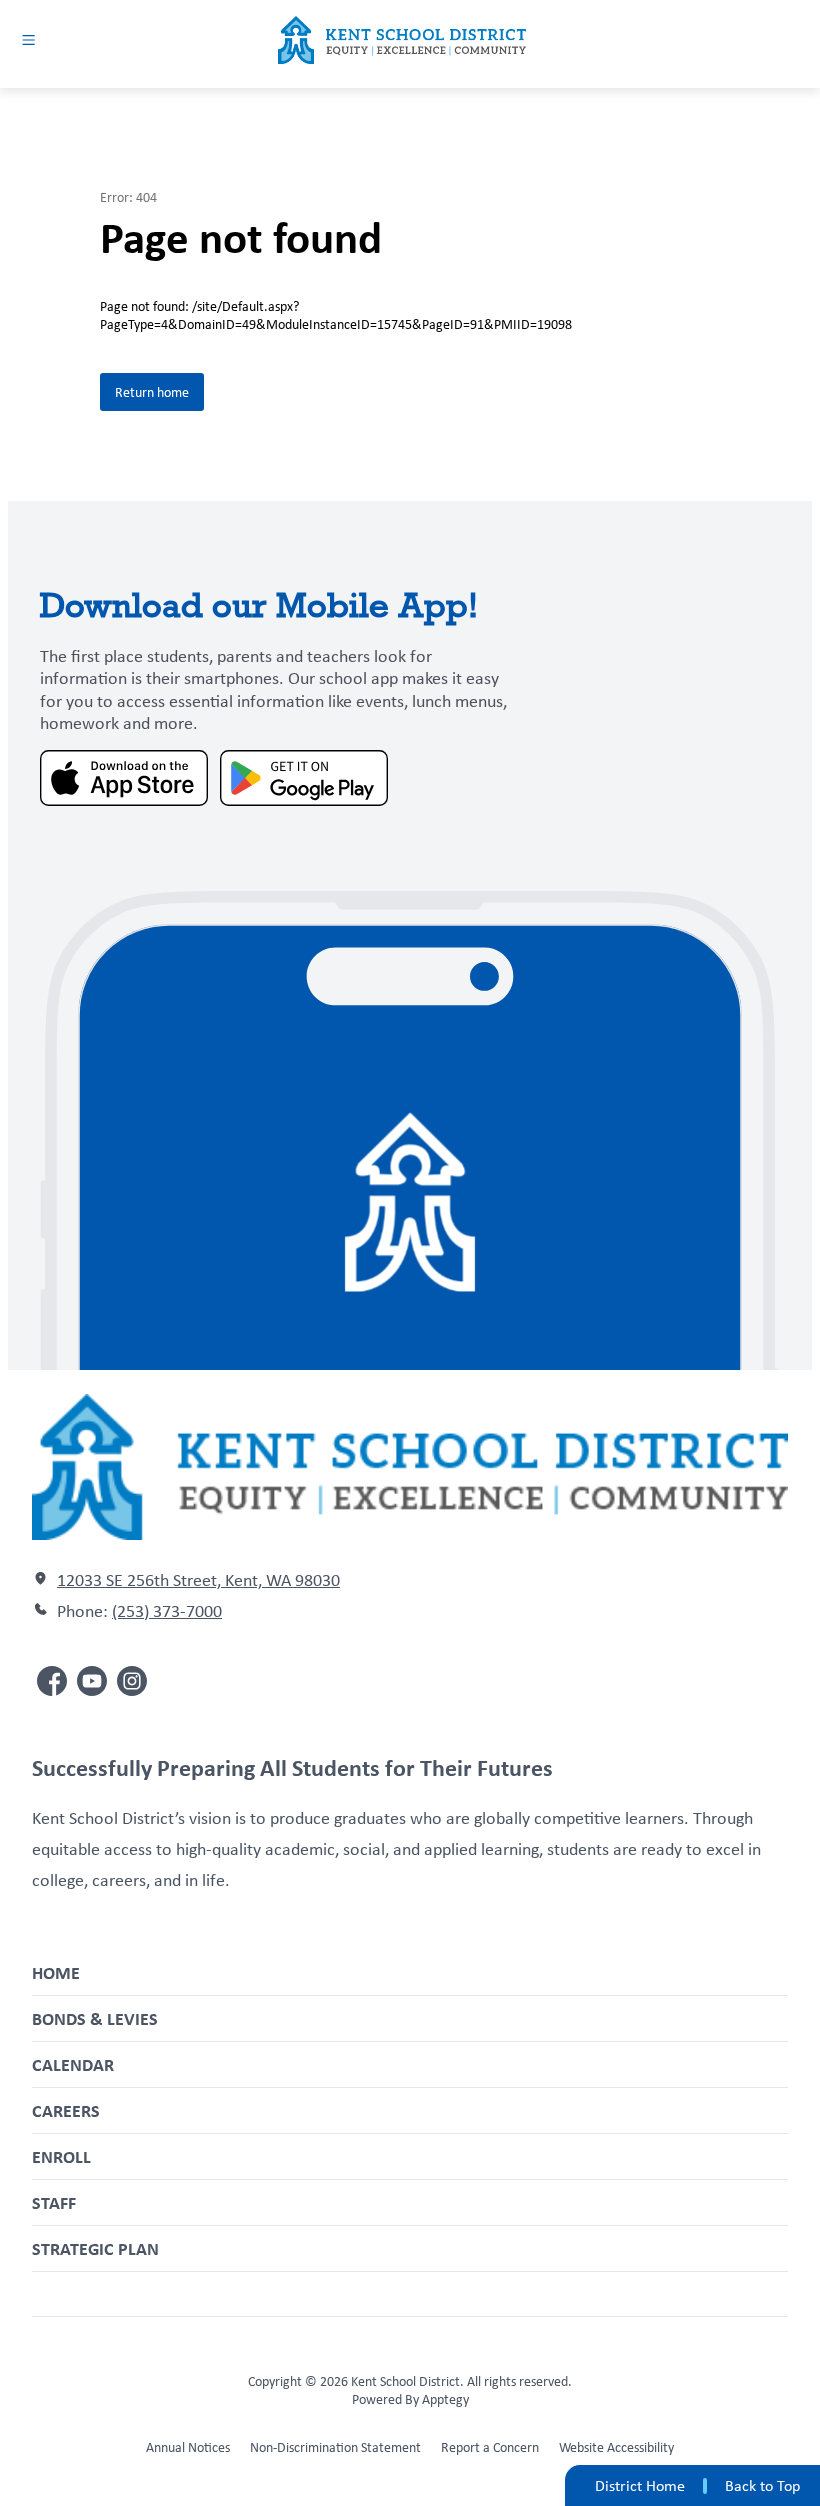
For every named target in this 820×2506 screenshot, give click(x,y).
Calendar (73, 2064)
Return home (152, 392)
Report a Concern (490, 2447)
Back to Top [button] (762, 2486)
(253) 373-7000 (167, 1611)
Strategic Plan (95, 2248)
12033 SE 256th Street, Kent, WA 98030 (198, 1580)
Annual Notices (188, 2447)
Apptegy (445, 2399)
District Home (640, 2485)
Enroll (61, 2156)
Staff (54, 2202)
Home (56, 1972)
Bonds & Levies (95, 2018)
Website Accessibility (616, 2447)
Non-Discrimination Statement (335, 2447)
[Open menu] (28, 39)
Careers (66, 2110)
